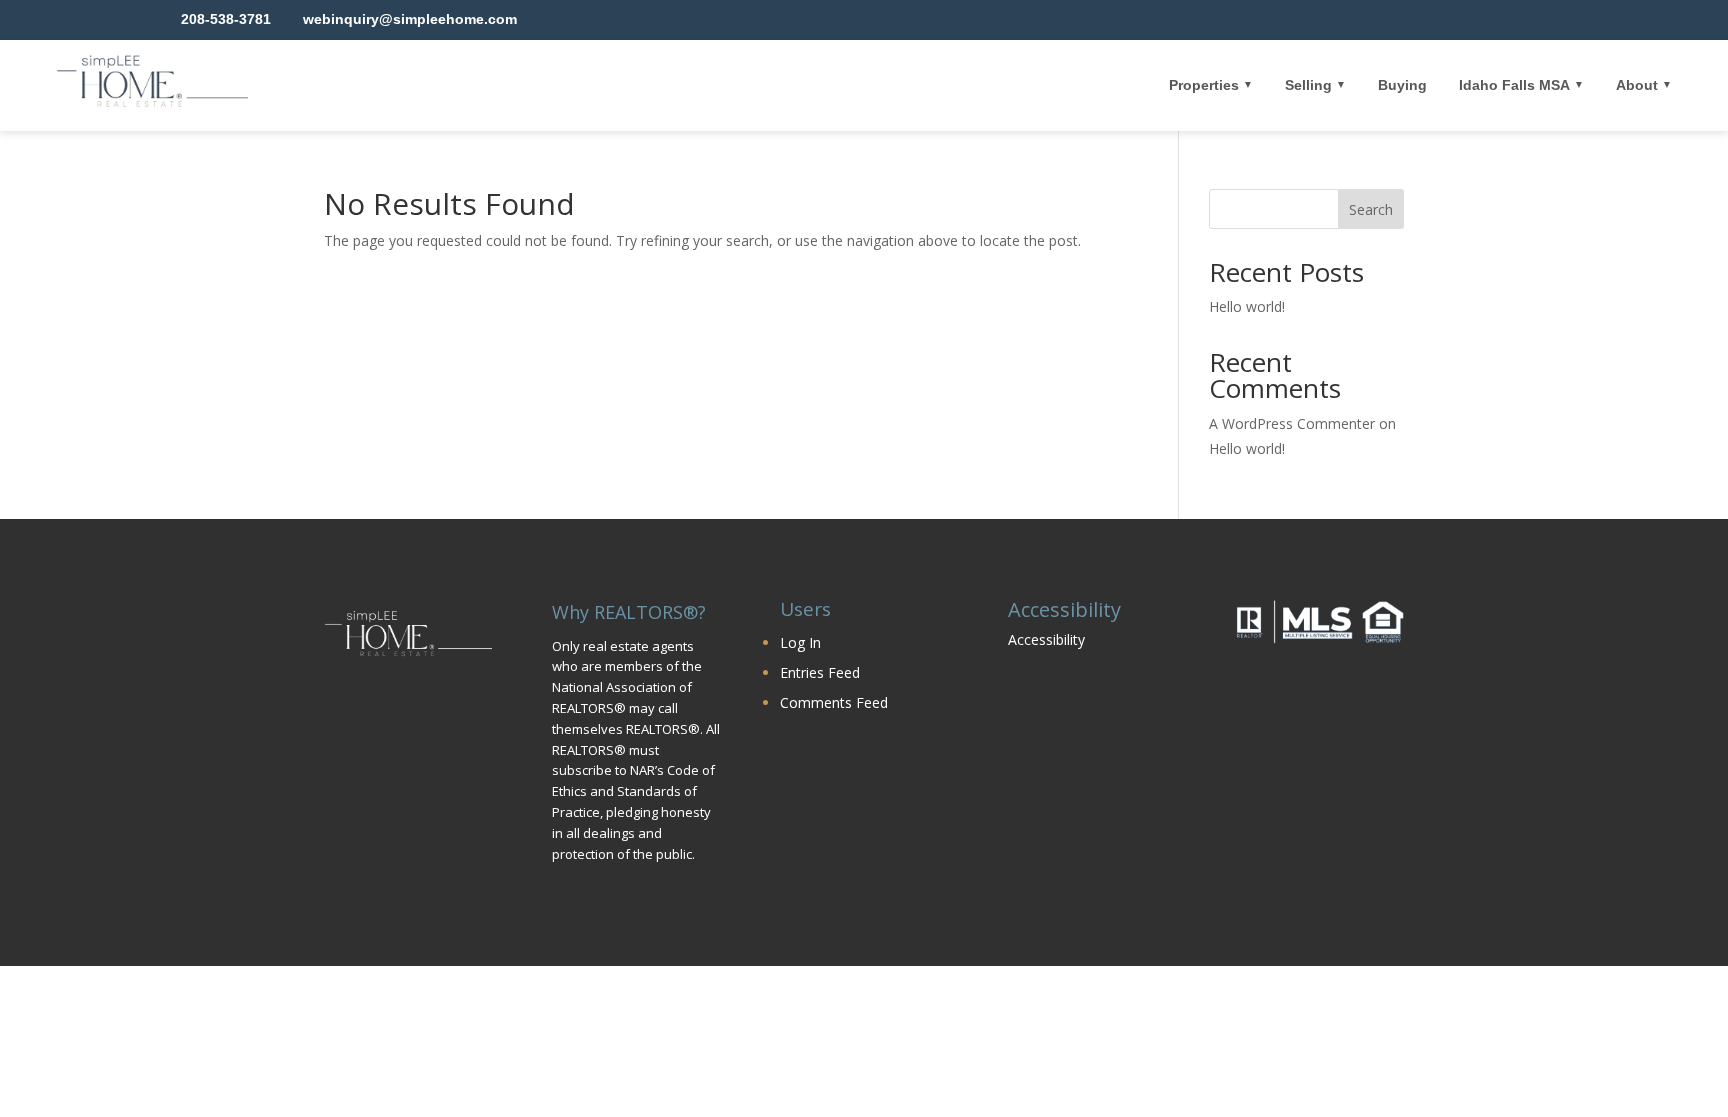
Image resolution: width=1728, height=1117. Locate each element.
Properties (1204, 85)
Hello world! (1247, 306)
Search (1371, 209)
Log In (800, 642)
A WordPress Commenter (1292, 423)
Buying (1402, 85)
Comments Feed (834, 702)
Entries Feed (820, 672)
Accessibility (1046, 639)
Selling (1308, 85)
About (1637, 85)
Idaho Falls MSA (1514, 85)
